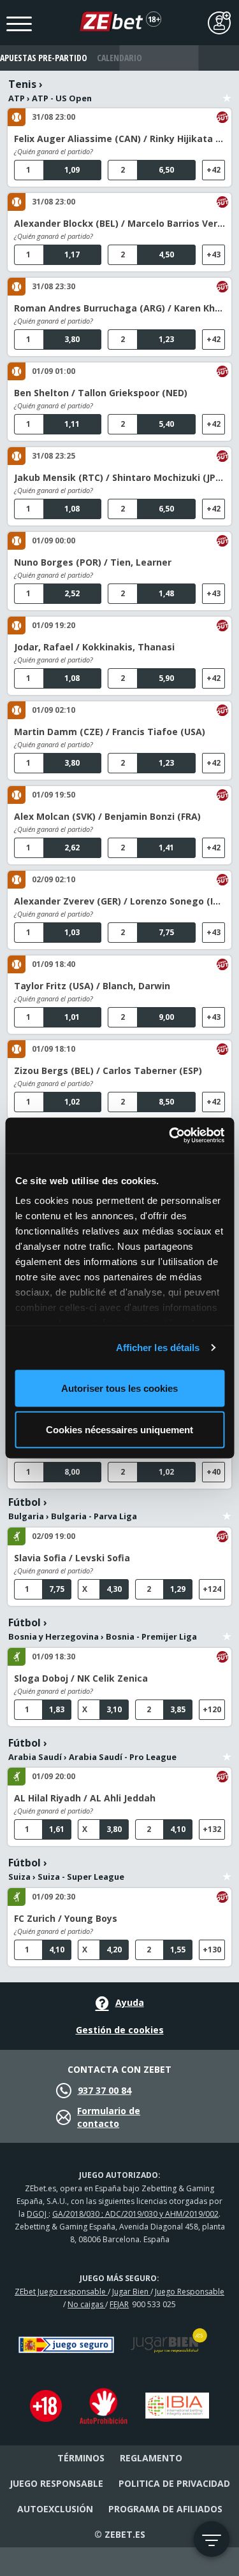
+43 (214, 254)
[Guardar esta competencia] (227, 90)
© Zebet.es (120, 2534)
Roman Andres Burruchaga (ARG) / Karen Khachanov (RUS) (119, 308)
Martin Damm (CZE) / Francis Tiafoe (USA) (110, 732)
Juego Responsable (190, 2292)
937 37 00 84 (105, 2090)
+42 (214, 170)
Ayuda (130, 2002)
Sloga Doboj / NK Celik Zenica (81, 1678)
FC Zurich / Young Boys (66, 1918)
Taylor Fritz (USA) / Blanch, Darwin (92, 986)
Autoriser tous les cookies (119, 1388)
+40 (214, 1472)
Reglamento (151, 2458)
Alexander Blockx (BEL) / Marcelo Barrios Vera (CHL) (119, 223)
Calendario (119, 58)
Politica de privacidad (174, 2483)
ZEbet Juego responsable (61, 2292)
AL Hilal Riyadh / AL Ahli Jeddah (85, 1798)
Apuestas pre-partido (40, 58)
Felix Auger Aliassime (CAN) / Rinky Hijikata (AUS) (119, 139)
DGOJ (38, 2214)
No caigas (86, 2304)
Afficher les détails (158, 1348)
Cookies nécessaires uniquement (119, 1430)
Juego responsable (56, 2483)
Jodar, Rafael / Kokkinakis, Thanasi (94, 647)
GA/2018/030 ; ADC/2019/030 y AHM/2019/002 (135, 2214)
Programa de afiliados (165, 2509)
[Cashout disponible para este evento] (222, 117)
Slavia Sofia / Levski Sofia (72, 1558)
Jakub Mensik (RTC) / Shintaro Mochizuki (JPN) (119, 477)
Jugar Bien (131, 2292)
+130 (212, 1950)
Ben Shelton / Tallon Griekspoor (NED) (101, 393)
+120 (212, 1709)
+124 (212, 1589)
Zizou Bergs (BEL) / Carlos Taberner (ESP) (108, 1070)
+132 (212, 1829)
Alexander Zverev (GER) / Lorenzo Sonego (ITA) (119, 901)
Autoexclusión (55, 2509)
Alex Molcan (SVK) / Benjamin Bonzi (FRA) (107, 816)
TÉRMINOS (81, 2458)
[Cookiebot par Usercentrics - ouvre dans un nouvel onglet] (170, 1136)
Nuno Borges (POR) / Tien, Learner (93, 562)
